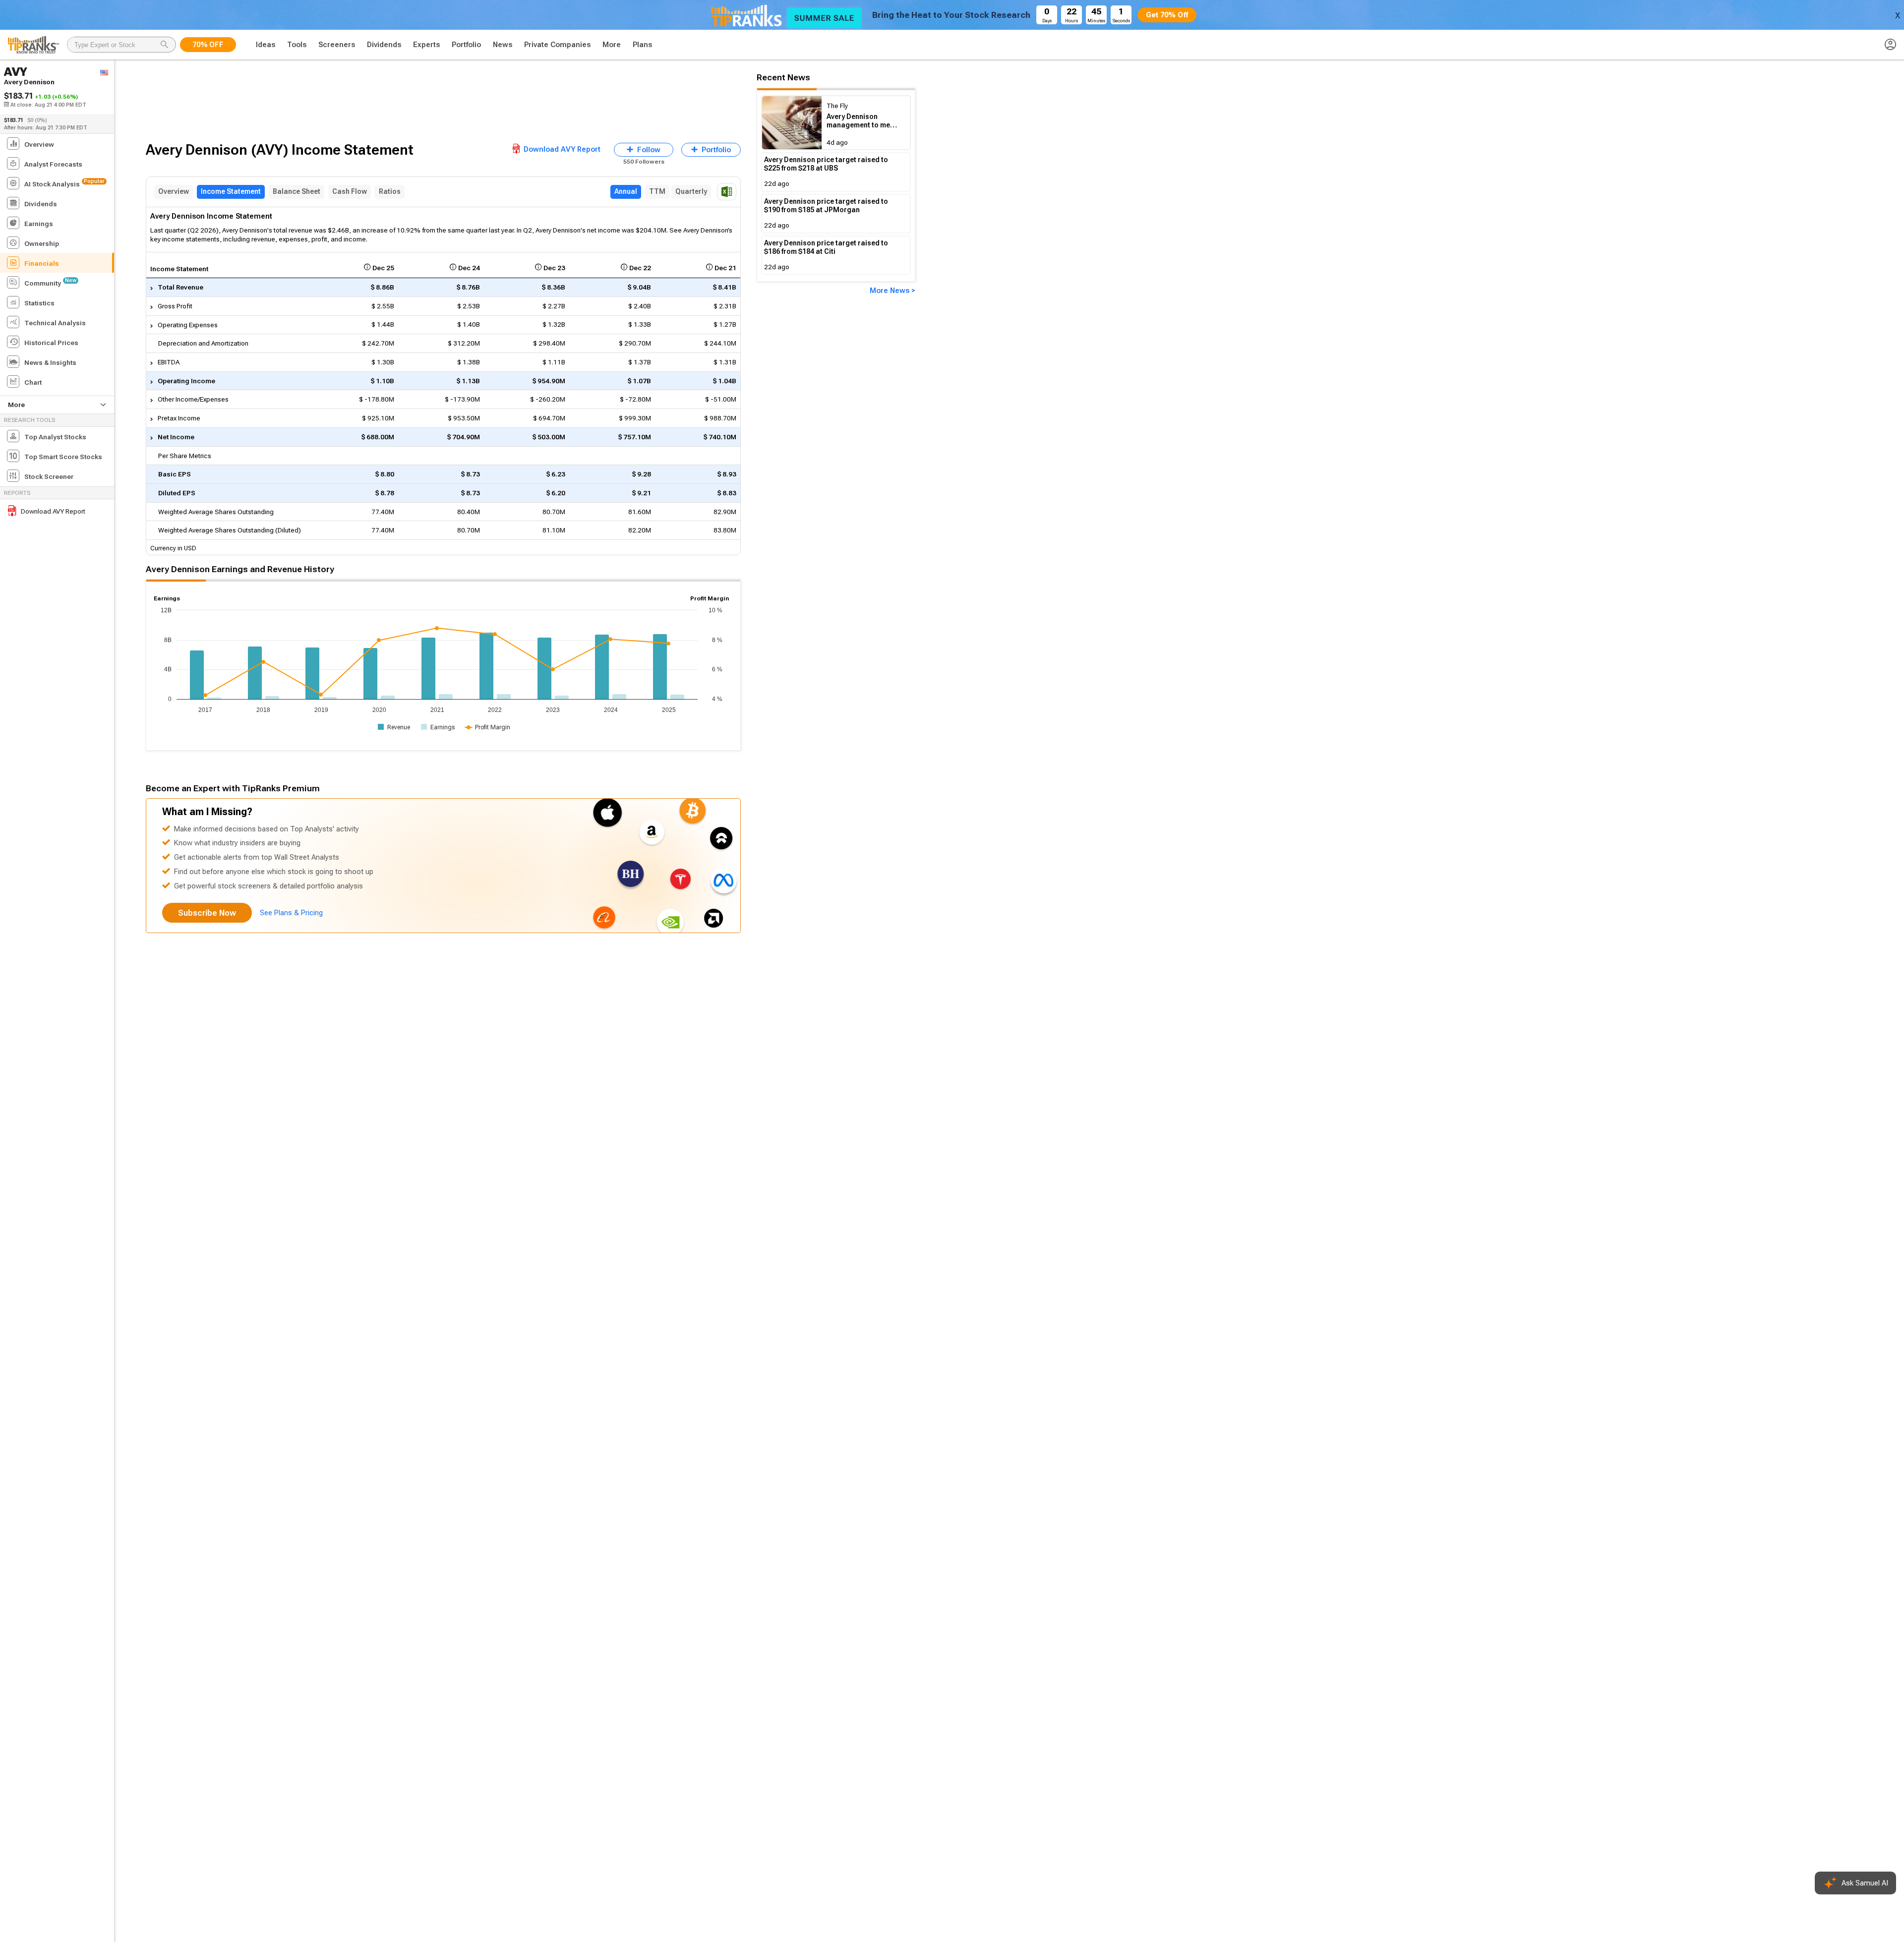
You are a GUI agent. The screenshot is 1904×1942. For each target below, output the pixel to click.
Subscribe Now (207, 913)
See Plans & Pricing (291, 913)
